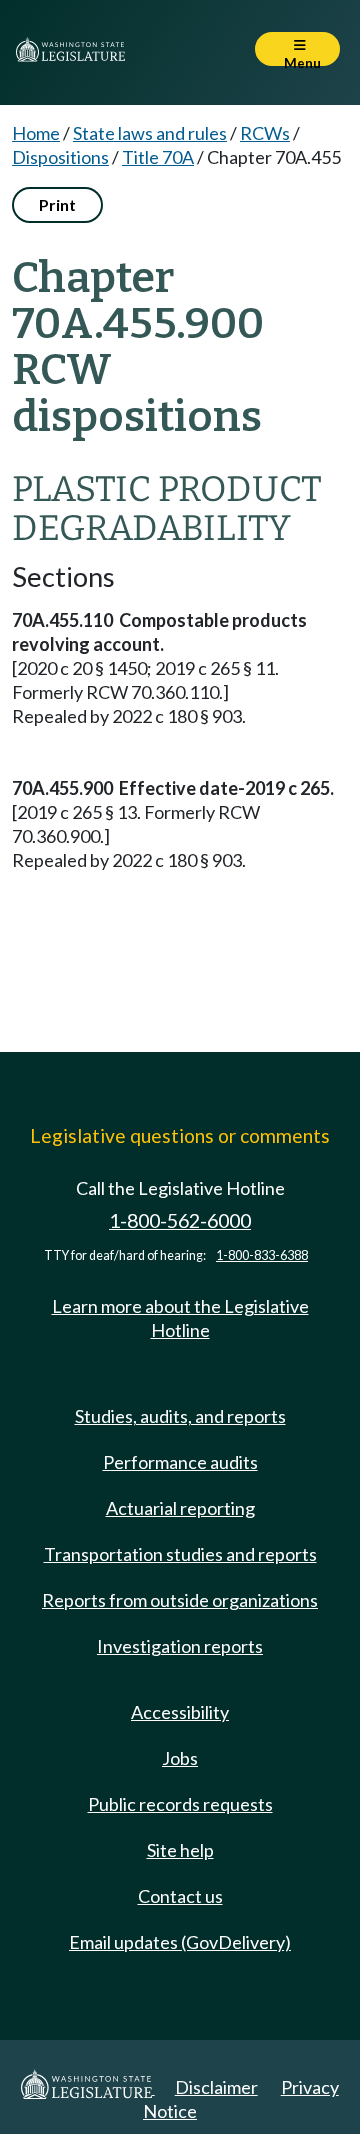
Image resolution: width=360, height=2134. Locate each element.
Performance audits (180, 1462)
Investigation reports (180, 1646)
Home (36, 133)
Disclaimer (216, 2087)
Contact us (180, 1896)
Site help (180, 1850)
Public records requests (180, 1804)
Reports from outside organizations (180, 1600)
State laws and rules (150, 133)
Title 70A (158, 157)
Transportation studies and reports (180, 1554)
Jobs (180, 1758)
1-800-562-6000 (180, 1220)
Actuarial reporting (180, 1508)
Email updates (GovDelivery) (180, 1942)
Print (57, 204)
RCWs (265, 133)
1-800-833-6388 (262, 1255)
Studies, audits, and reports (180, 1416)
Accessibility (180, 1712)
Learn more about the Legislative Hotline (180, 1318)
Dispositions (60, 157)
